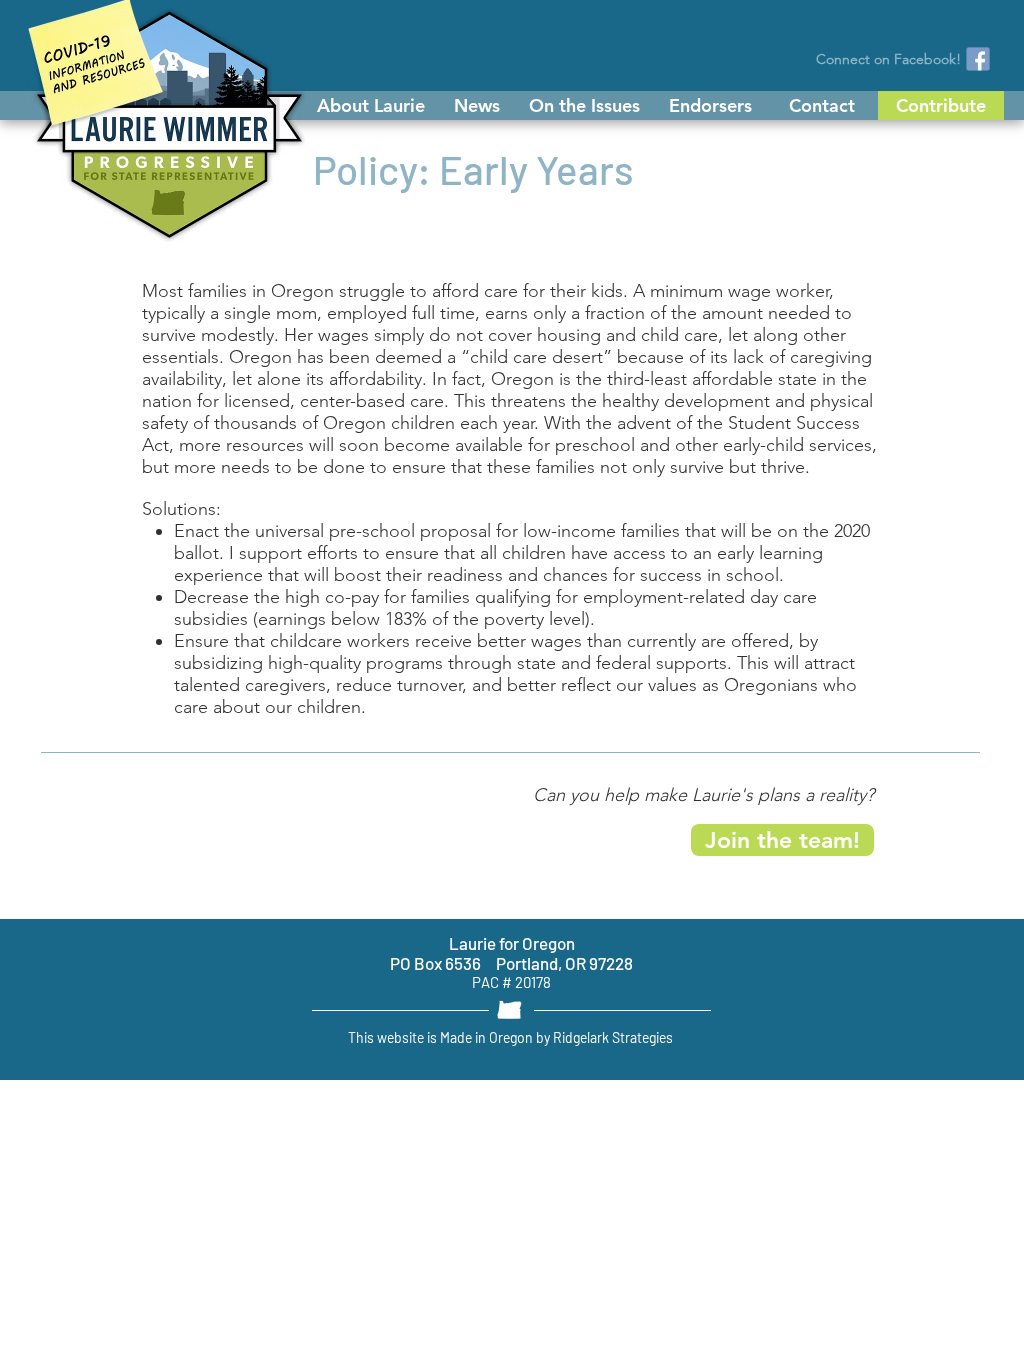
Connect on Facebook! (888, 59)
